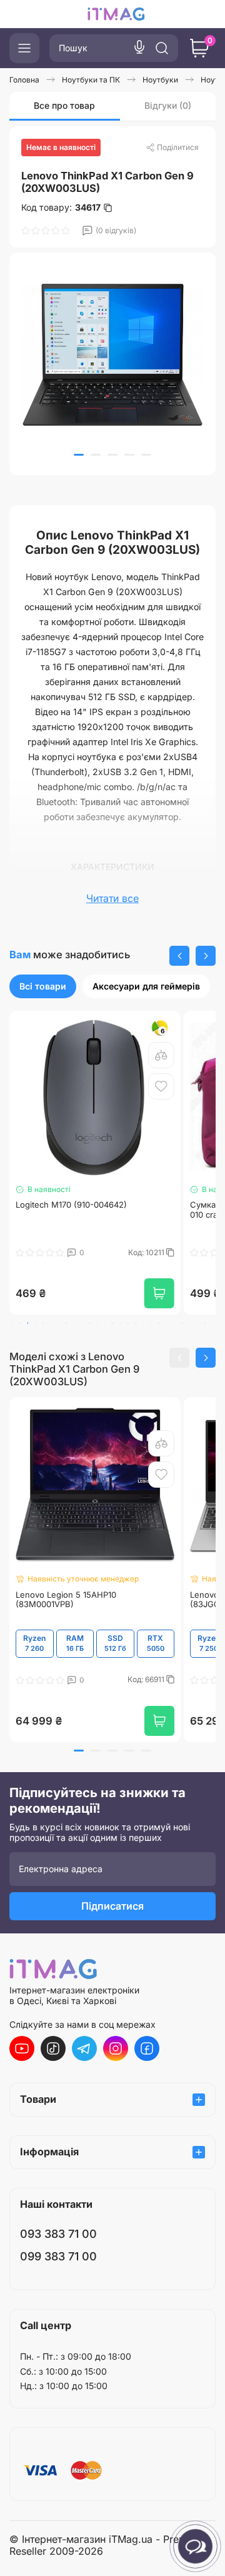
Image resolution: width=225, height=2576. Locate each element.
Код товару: (61, 208)
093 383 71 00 (58, 2234)
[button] (79, 455)
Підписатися (112, 1906)
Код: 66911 (147, 1680)
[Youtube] (22, 2048)
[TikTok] (53, 2048)
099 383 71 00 (58, 2256)
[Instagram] (116, 2048)
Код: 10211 (103, 1253)
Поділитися (178, 147)
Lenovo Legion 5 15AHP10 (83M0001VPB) (66, 1600)
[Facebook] (147, 2048)
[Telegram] (84, 2048)
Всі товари (43, 986)
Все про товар (64, 105)
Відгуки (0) (168, 105)
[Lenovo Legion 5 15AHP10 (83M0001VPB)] (95, 1485)
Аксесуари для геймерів (146, 986)
